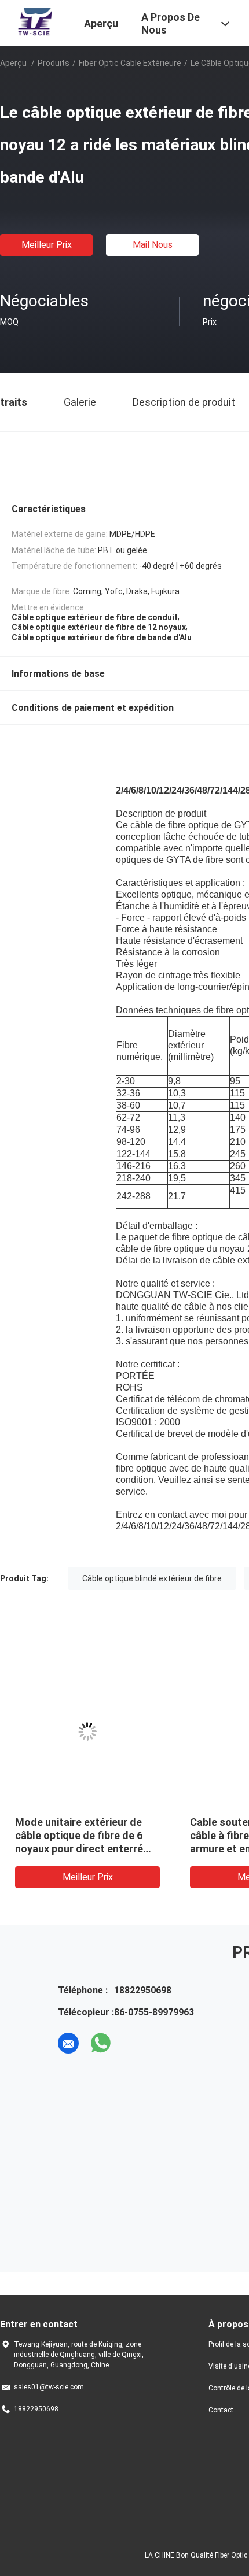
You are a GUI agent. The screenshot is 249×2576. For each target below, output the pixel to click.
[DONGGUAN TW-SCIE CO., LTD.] (35, 22)
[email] (68, 2043)
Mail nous (153, 245)
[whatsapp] (101, 2043)
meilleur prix (47, 245)
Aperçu (13, 63)
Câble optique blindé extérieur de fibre (152, 1578)
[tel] (133, 2043)
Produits (54, 63)
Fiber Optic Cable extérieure (130, 63)
